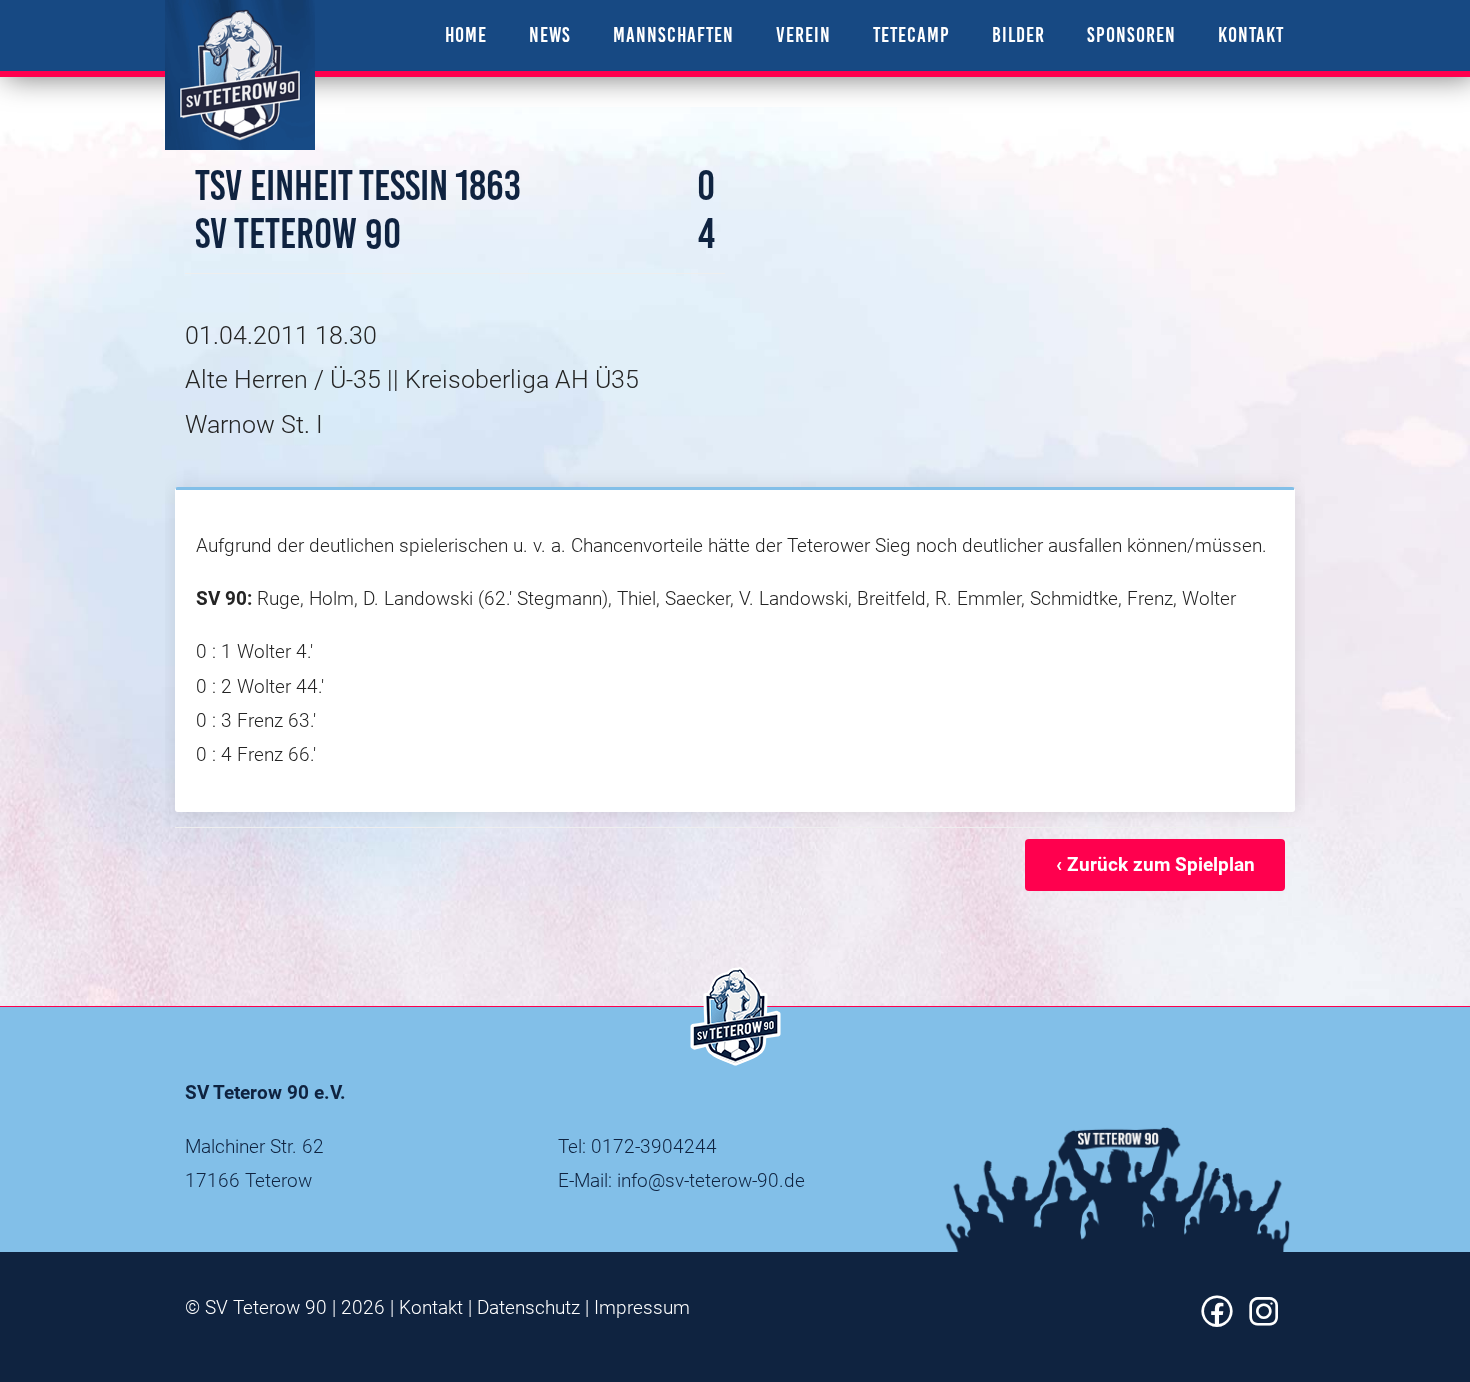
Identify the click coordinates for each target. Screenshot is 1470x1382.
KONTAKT (1251, 34)
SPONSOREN (1131, 34)
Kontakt (431, 1307)
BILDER (1018, 34)
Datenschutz (528, 1307)
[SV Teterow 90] (240, 75)
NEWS (550, 34)
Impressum (642, 1307)
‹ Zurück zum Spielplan (1155, 864)
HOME (466, 34)
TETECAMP (911, 34)
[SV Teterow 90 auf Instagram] (1264, 1320)
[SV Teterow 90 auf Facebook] (1217, 1320)
